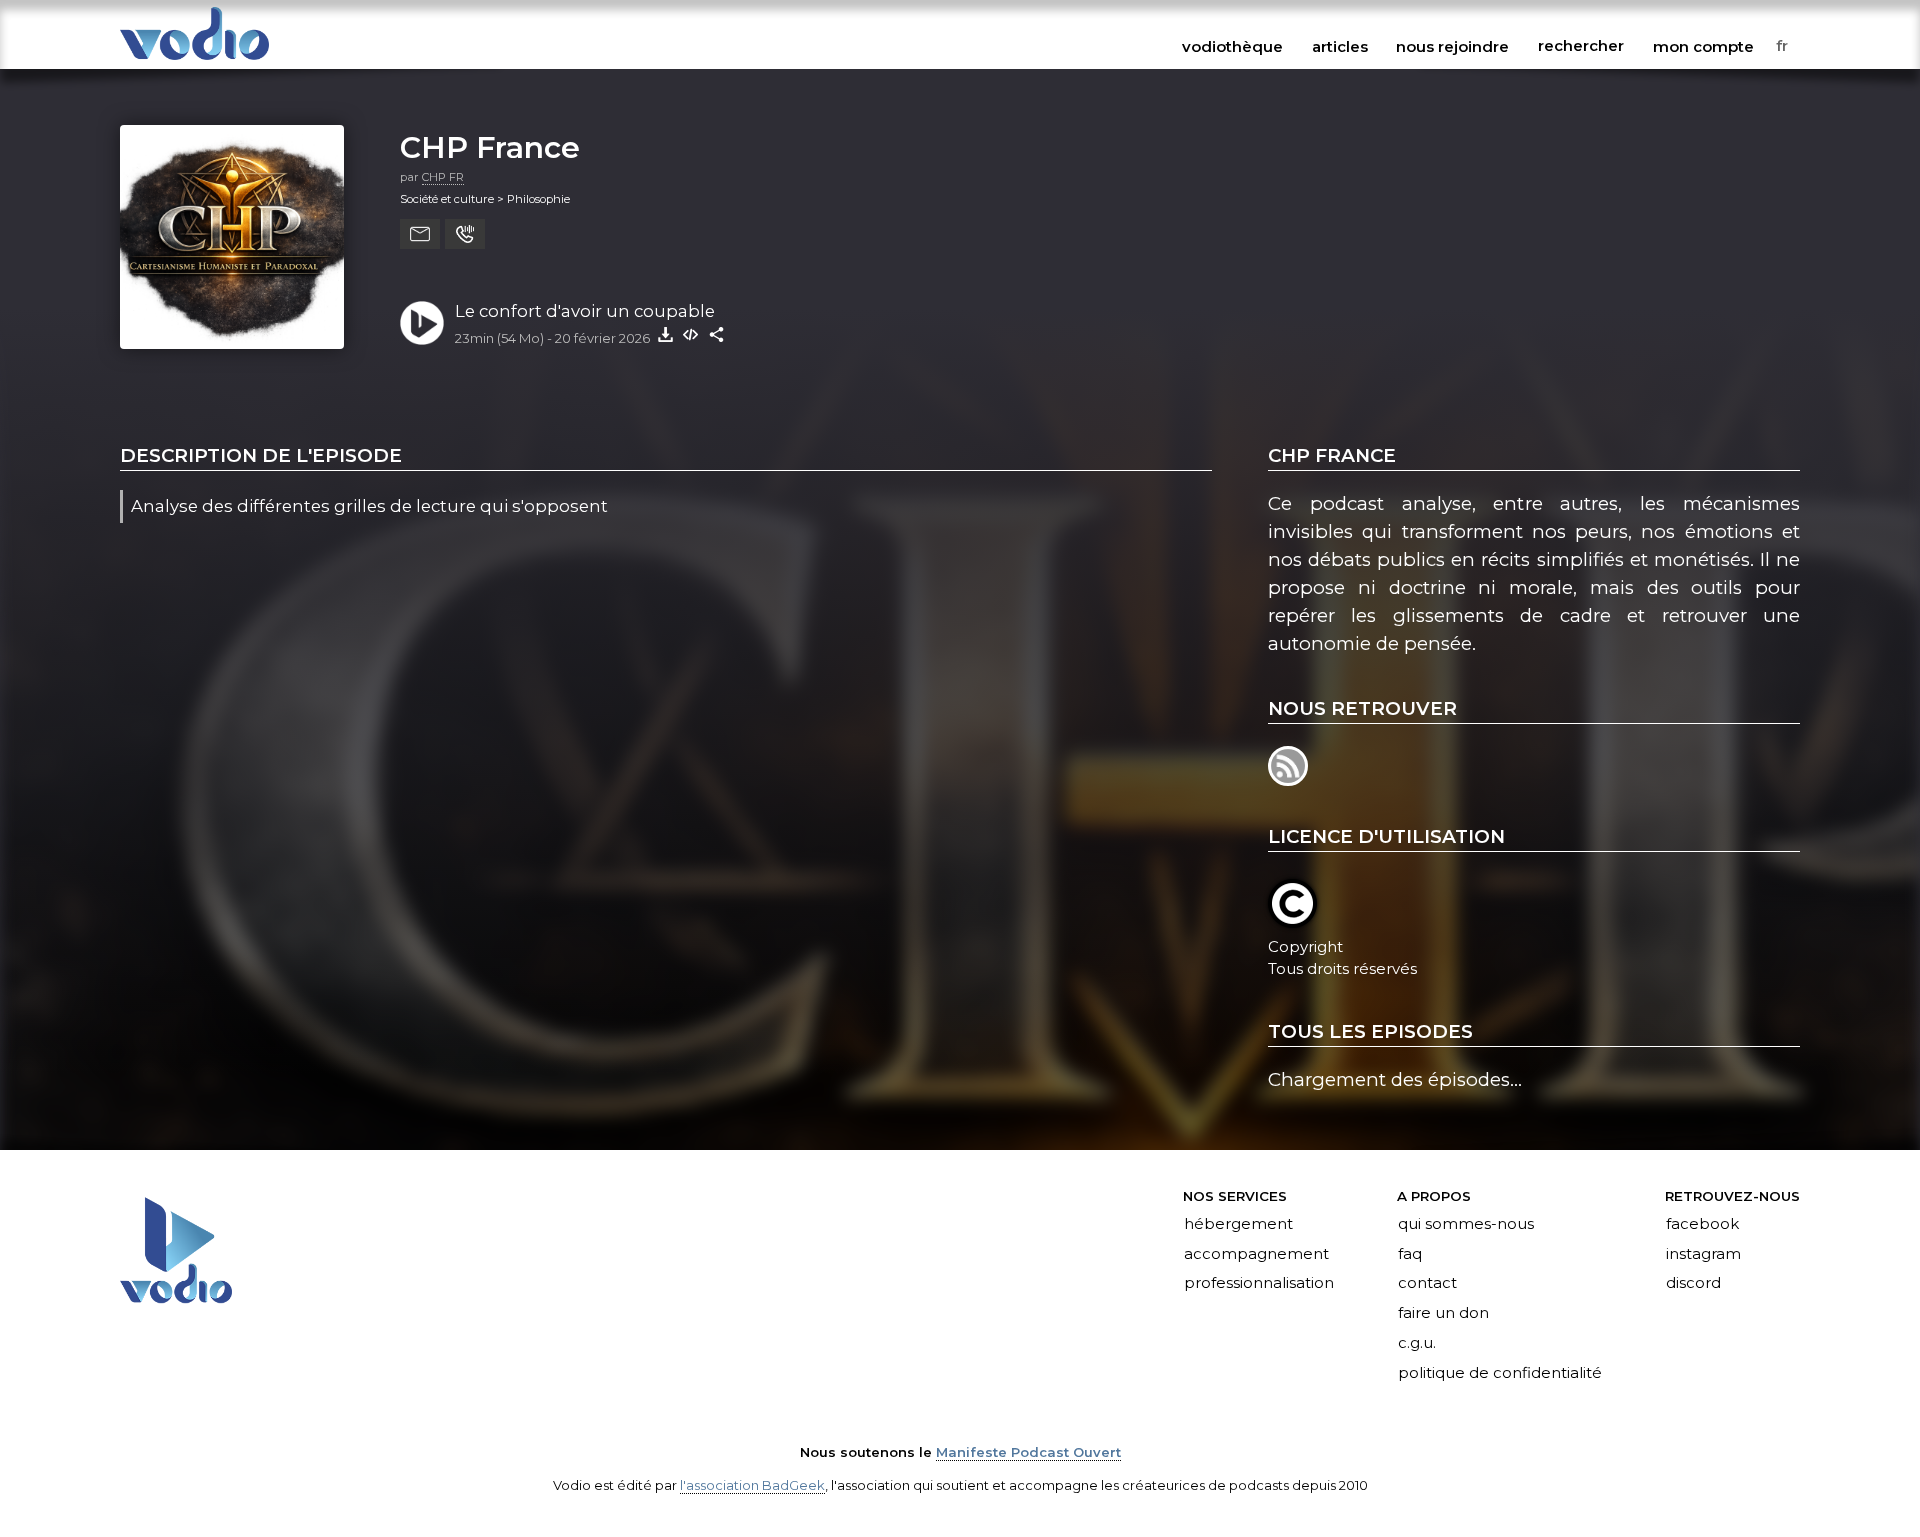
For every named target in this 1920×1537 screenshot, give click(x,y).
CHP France (490, 147)
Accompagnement (1256, 1254)
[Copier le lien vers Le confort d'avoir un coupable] (717, 334)
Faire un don (1443, 1314)
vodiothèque (1232, 46)
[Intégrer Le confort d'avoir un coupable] (691, 334)
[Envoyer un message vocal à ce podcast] (465, 234)
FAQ (1410, 1254)
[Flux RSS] (1289, 779)
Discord (1693, 1284)
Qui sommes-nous (1466, 1224)
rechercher (1581, 46)
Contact (1427, 1284)
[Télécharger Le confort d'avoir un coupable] (665, 334)
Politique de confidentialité (1500, 1374)
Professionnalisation (1259, 1284)
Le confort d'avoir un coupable (585, 311)
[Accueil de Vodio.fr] (194, 61)
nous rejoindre (1452, 46)
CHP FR (443, 177)
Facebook (1702, 1224)
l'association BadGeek (752, 1485)
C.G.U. (1417, 1344)
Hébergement (1238, 1224)
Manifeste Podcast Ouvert (1028, 1452)
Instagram (1703, 1254)
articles (1340, 46)
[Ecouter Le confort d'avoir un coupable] (422, 323)
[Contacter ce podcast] (420, 234)
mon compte (1703, 46)
